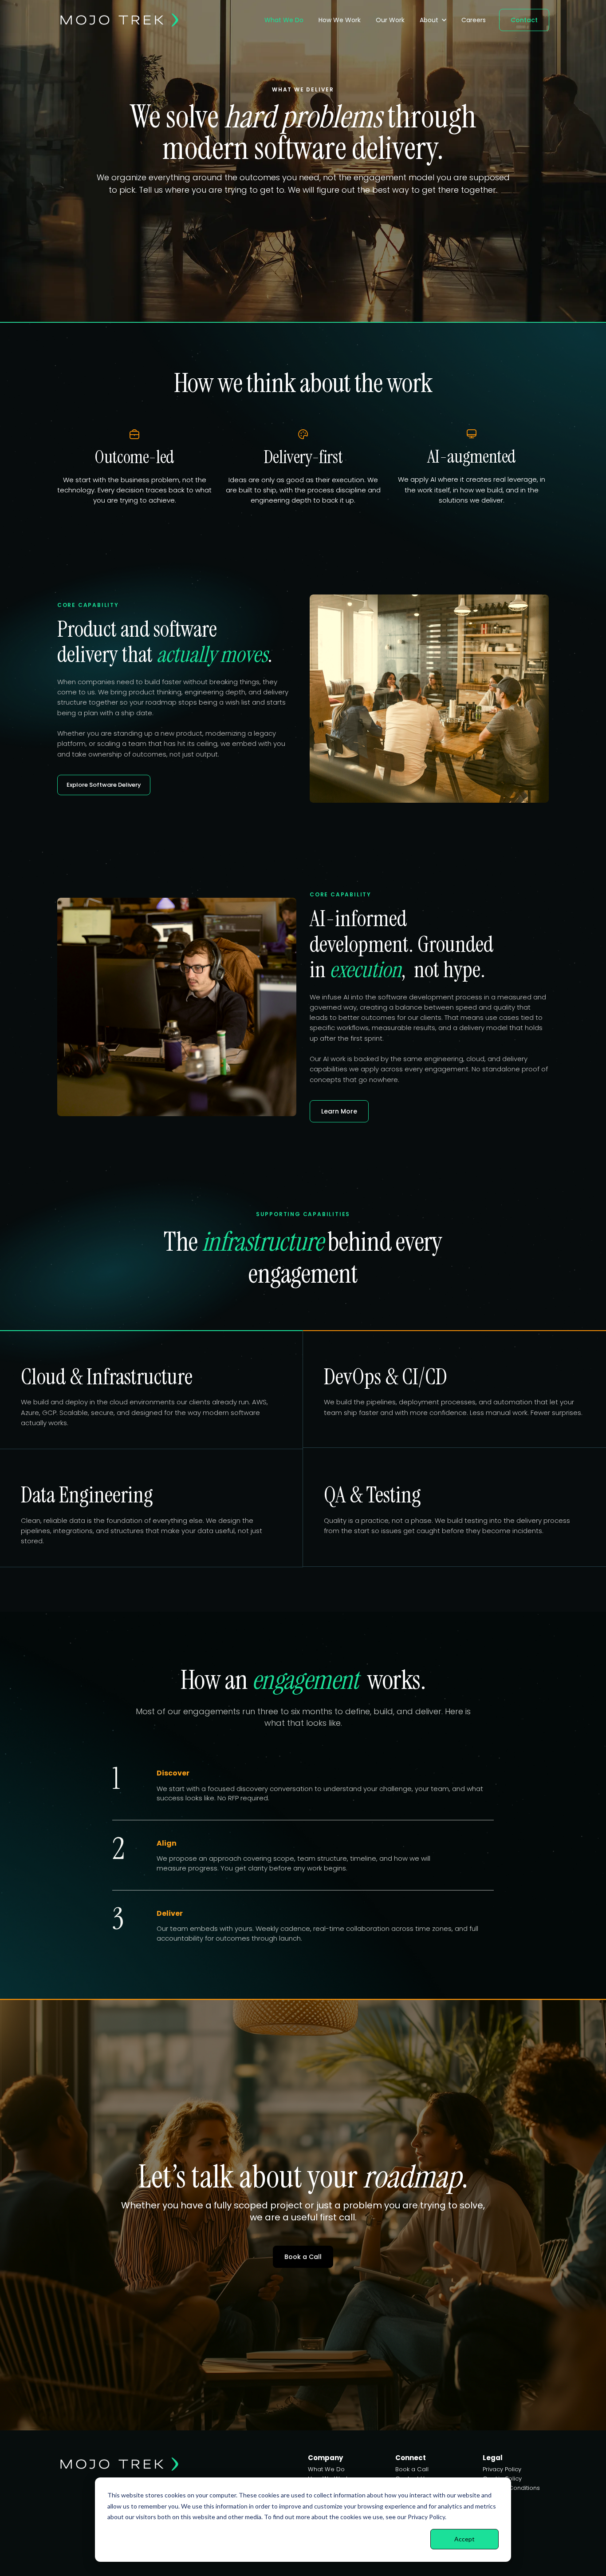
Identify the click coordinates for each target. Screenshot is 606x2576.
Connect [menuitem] (411, 2458)
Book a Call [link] (303, 2257)
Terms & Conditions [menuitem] (511, 2488)
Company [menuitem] (325, 2458)
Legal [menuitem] (493, 2458)
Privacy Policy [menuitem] (502, 2469)
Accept (464, 2539)
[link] (119, 19)
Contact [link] (524, 20)
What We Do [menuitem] (326, 2469)
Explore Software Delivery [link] (104, 785)
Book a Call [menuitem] (412, 2469)
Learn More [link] (339, 1111)
